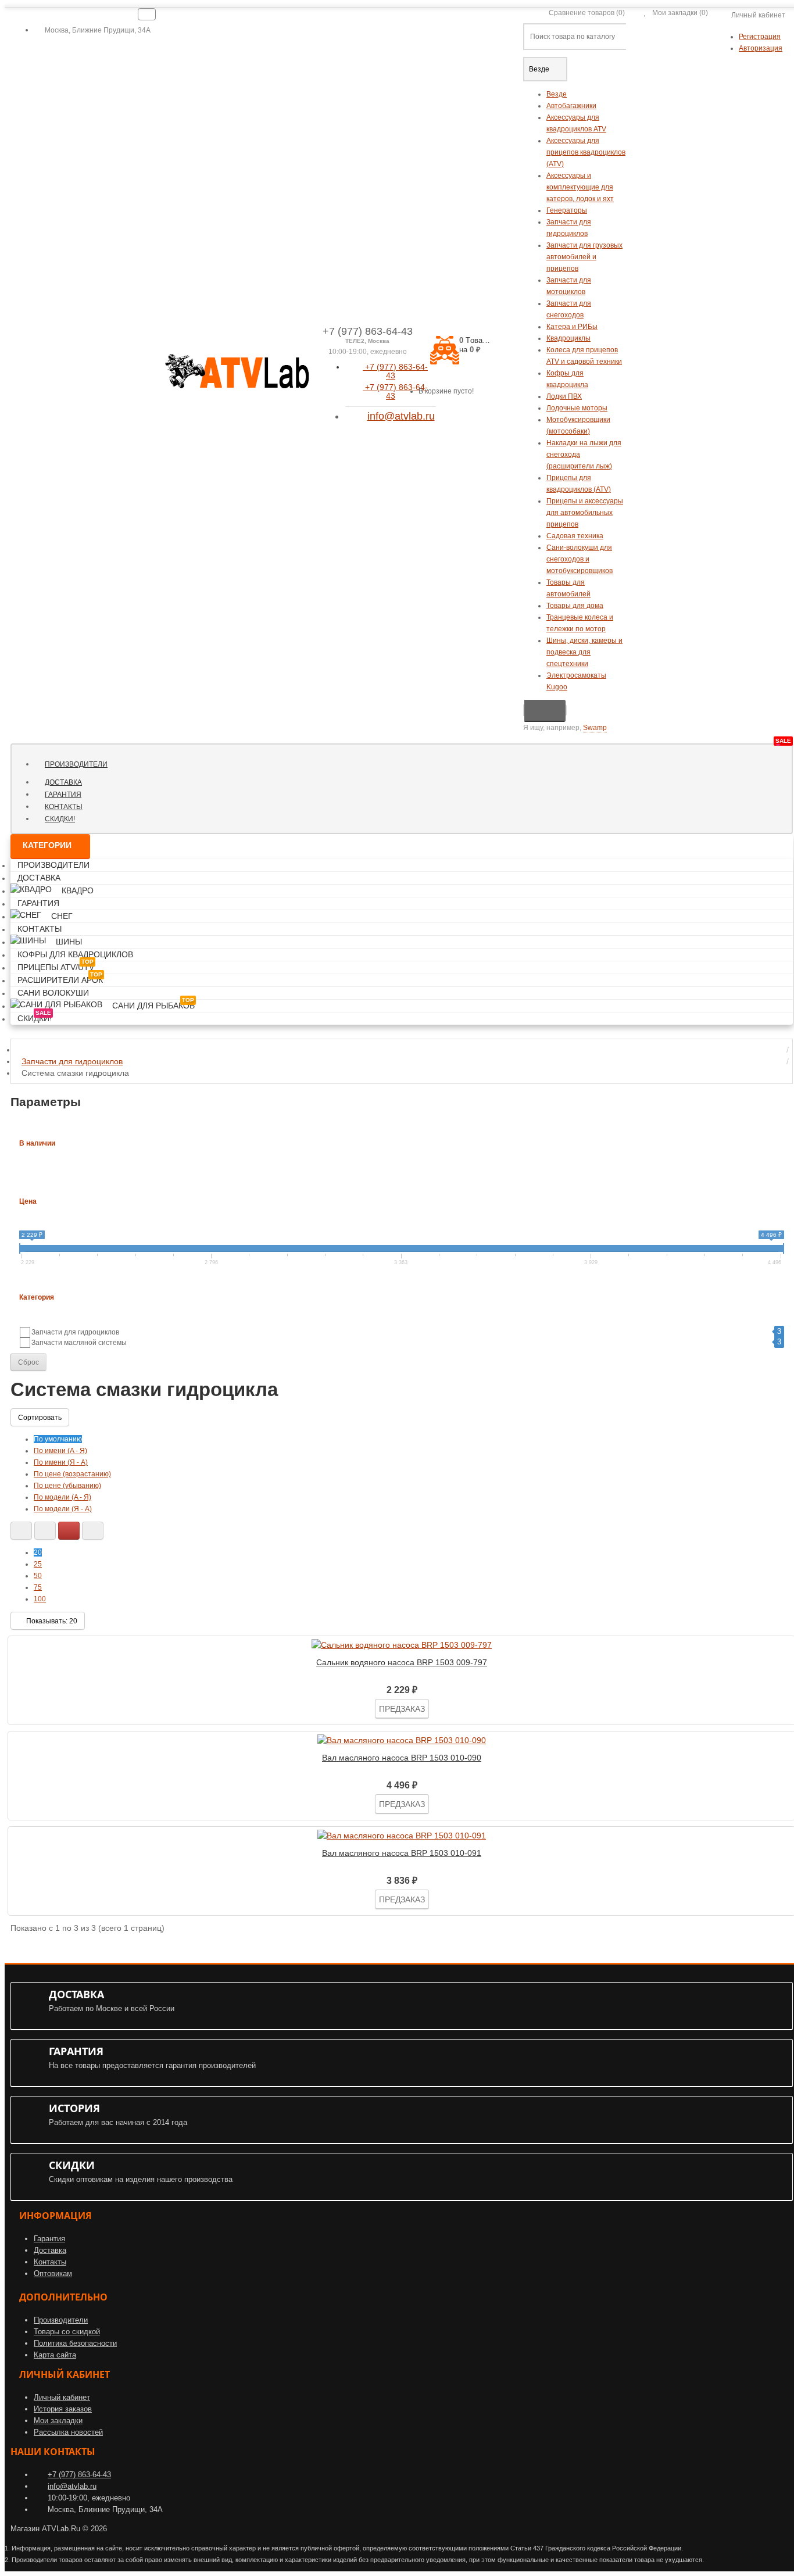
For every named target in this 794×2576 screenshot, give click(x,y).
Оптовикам (53, 2273)
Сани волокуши (53, 993)
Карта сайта (55, 2355)
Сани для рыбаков (153, 1003)
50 (38, 1576)
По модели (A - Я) (62, 1497)
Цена (28, 1201)
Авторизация (761, 48)
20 (38, 1552)
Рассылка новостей (68, 2432)
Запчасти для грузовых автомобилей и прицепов (584, 257)
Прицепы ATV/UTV (56, 965)
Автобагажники (571, 106)
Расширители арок (60, 978)
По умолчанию (58, 1439)
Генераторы (567, 210)
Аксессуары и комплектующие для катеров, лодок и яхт (580, 187)
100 (40, 1599)
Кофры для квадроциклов (75, 954)
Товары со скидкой (67, 2332)
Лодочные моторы (577, 408)
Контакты (64, 807)
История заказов (63, 2409)
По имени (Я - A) (61, 1462)
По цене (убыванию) (67, 1486)
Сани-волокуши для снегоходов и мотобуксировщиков (580, 559)
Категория (37, 1297)
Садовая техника (575, 536)
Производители (76, 764)
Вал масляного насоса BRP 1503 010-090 (402, 1758)
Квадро (78, 890)
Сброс (28, 1362)
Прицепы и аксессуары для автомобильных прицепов (585, 513)
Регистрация (760, 37)
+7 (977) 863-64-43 (395, 371)
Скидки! (64, 818)
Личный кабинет (62, 2397)
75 (38, 1587)
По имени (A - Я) (60, 1451)
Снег (62, 916)
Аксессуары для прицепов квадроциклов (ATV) (586, 152)
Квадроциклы (568, 338)
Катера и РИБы (572, 327)
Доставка (63, 782)
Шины (69, 942)
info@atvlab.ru (401, 416)
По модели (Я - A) (63, 1509)
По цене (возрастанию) (72, 1474)
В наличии (37, 1143)
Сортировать (40, 1418)
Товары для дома (575, 606)
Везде (557, 94)
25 (38, 1564)
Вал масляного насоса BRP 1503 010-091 (402, 1853)
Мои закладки (58, 2421)
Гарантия (63, 795)
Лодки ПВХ (564, 396)
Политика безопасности (75, 2343)
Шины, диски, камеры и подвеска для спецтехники (584, 652)
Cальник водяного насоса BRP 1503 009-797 (402, 1662)
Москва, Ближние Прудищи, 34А (97, 30)
